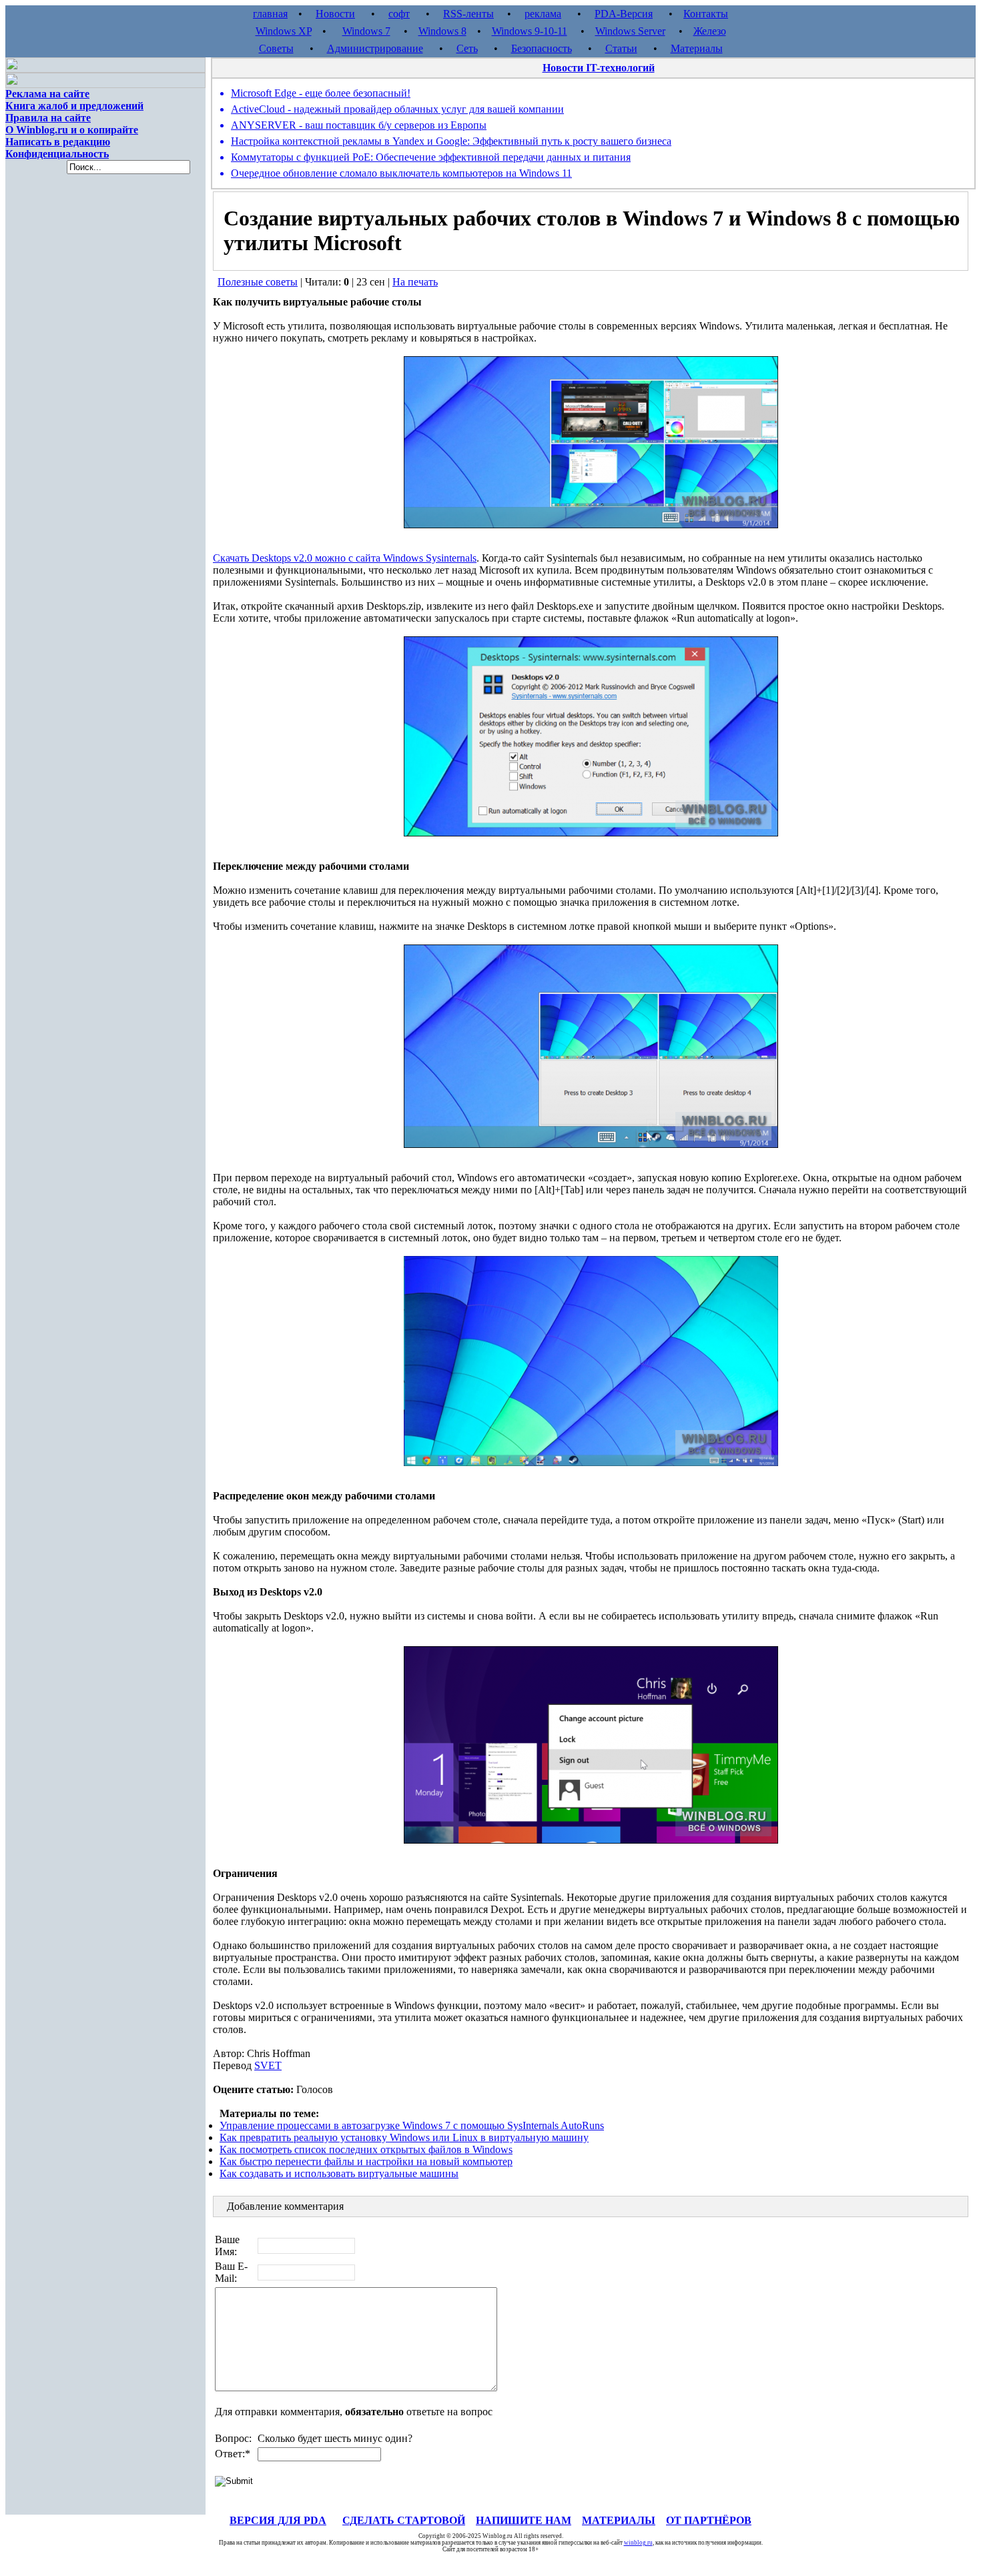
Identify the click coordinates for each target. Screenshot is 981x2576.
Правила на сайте (48, 118)
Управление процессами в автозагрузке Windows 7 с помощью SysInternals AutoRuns (412, 2125)
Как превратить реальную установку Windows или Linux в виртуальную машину (404, 2137)
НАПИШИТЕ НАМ (524, 2520)
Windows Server (630, 31)
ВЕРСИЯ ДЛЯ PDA (278, 2520)
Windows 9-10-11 (530, 31)
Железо (710, 31)
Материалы (697, 48)
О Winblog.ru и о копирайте (72, 130)
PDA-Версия (624, 14)
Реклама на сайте (47, 94)
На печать (415, 282)
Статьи (621, 48)
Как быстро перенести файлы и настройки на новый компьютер (366, 2161)
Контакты (706, 14)
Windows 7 (366, 31)
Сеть (467, 48)
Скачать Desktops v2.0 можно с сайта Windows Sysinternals (345, 558)
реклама (543, 14)
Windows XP (284, 31)
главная (270, 14)
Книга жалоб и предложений (74, 106)
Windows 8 (442, 31)
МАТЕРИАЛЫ (619, 2520)
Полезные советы (258, 282)
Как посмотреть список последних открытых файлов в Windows (366, 2149)
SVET (268, 2065)
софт (399, 14)
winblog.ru (638, 2543)
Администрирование (375, 48)
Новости (335, 14)
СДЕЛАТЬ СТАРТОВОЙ (404, 2520)
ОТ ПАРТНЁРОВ (709, 2520)
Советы (276, 48)
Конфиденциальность (57, 154)
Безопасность (542, 48)
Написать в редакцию (58, 142)
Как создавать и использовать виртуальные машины (339, 2173)
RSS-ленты (468, 14)
